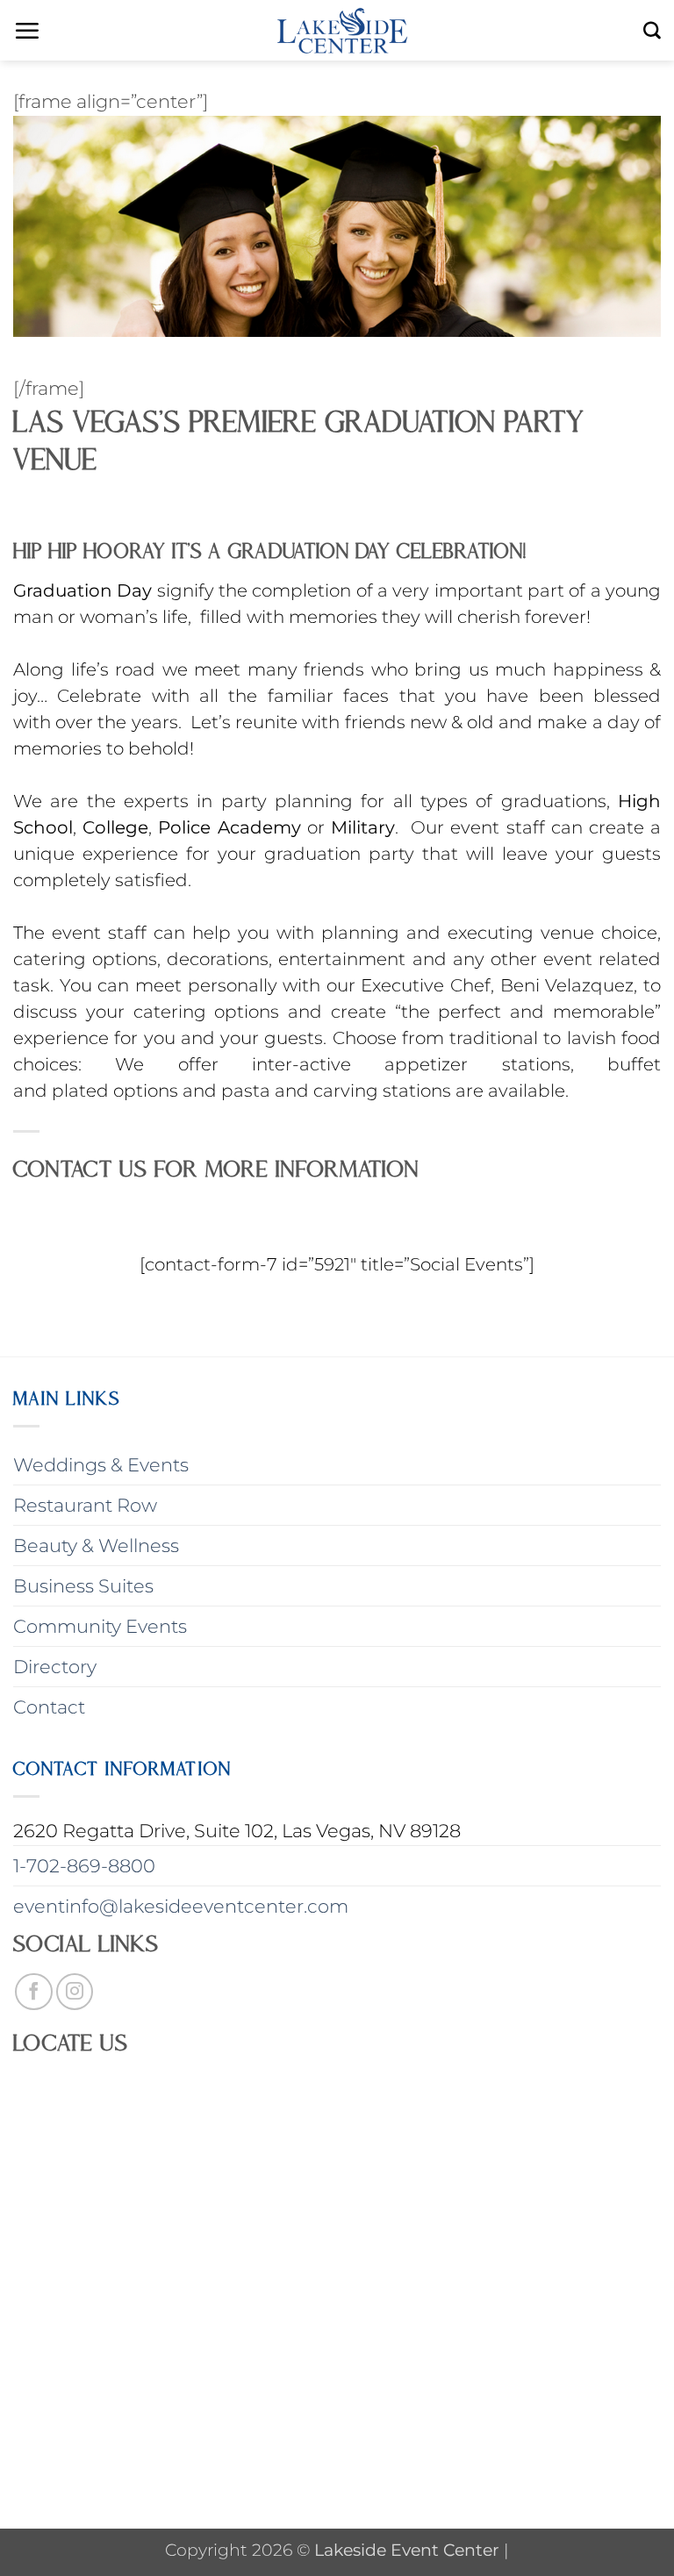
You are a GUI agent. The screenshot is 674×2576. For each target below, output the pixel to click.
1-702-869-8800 (84, 1866)
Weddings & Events (101, 1465)
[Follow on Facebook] (34, 1992)
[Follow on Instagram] (75, 1992)
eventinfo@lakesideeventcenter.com (181, 1906)
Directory (55, 1667)
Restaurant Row (85, 1505)
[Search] (652, 31)
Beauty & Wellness (96, 1546)
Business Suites (83, 1586)
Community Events (100, 1626)
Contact (49, 1707)
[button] (27, 31)
